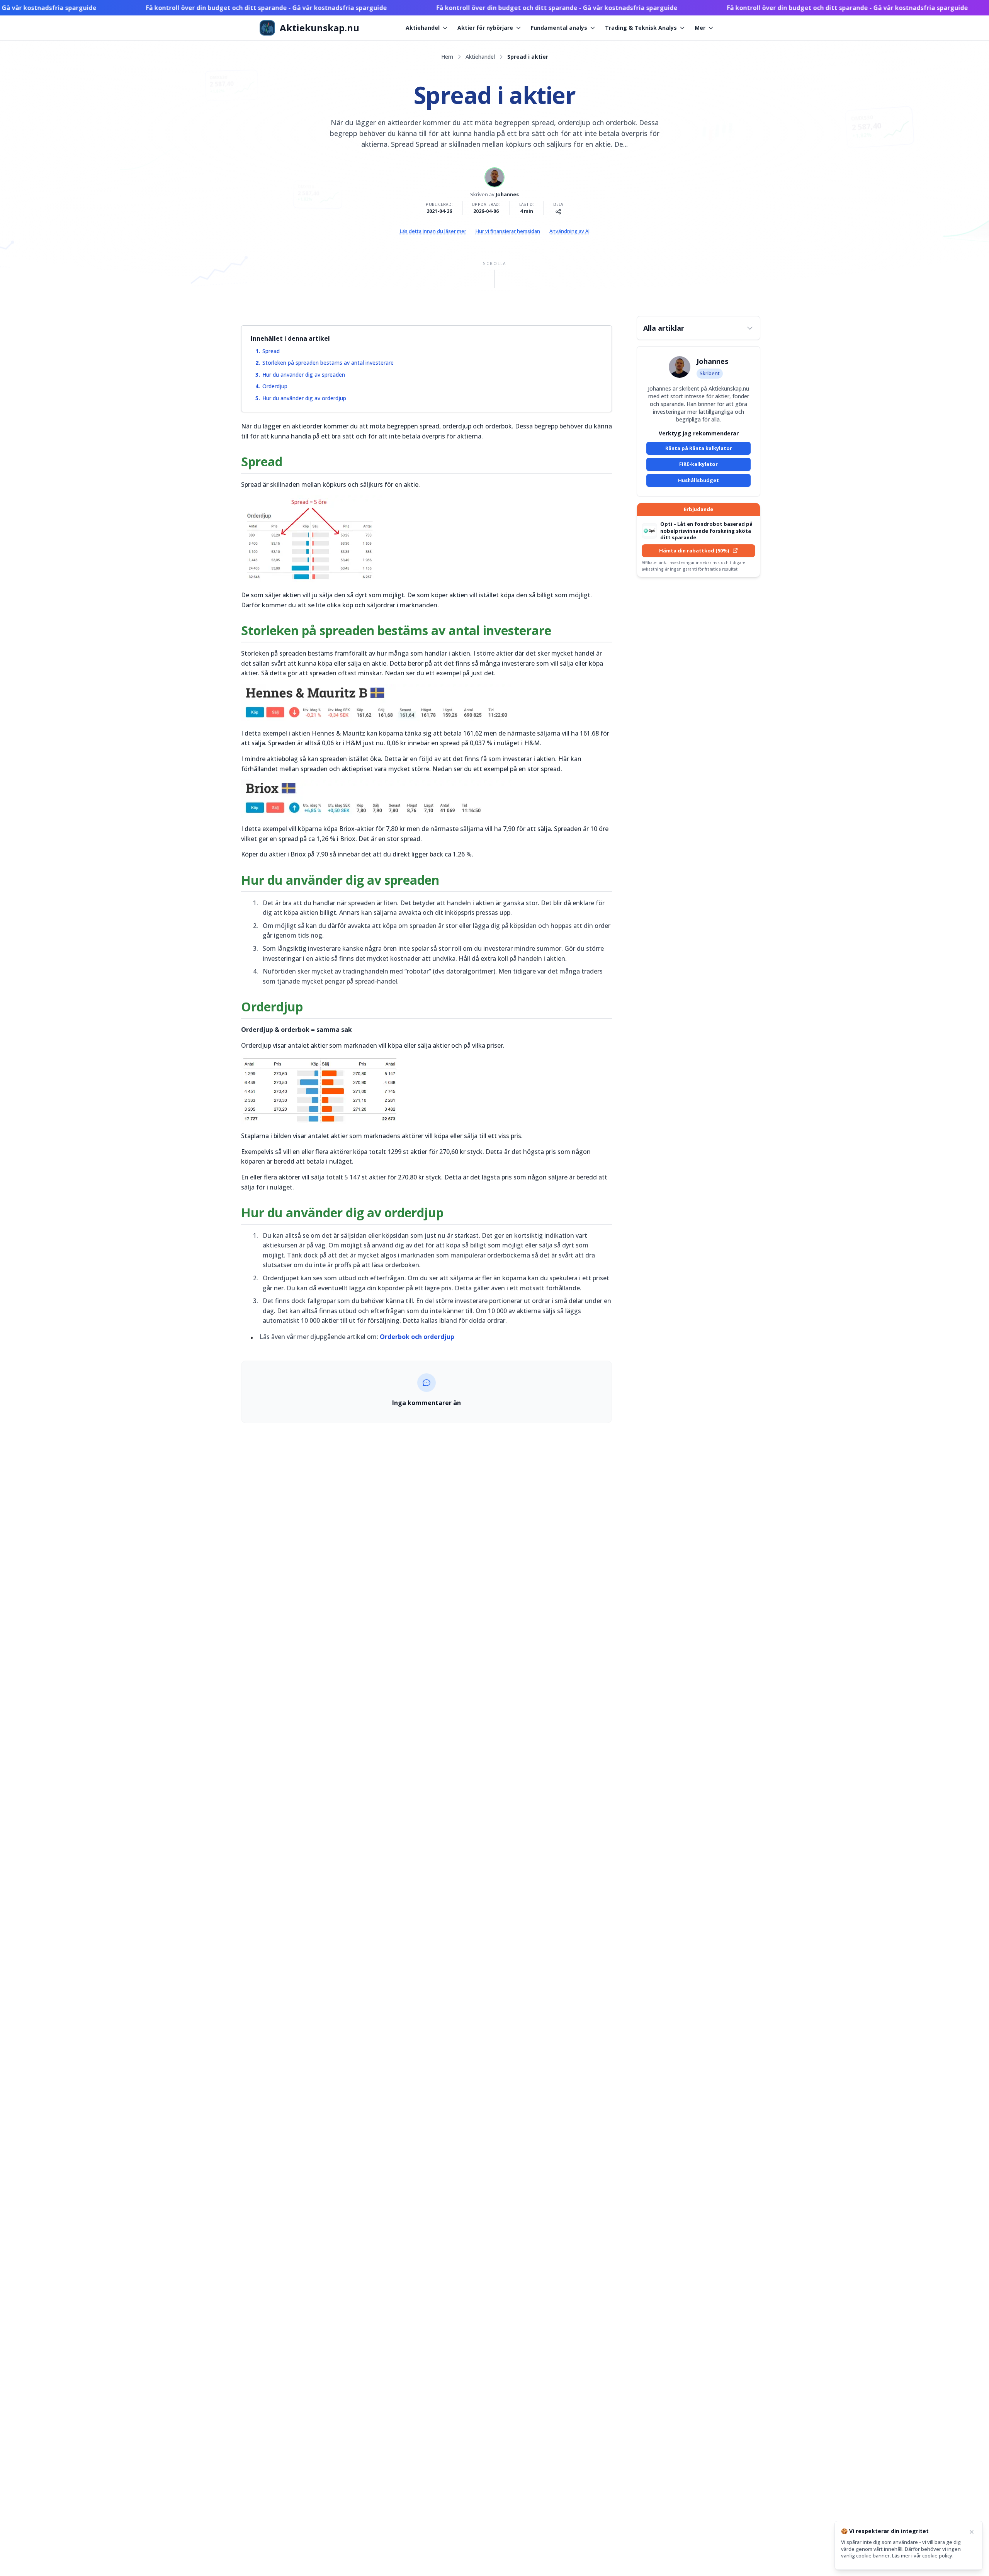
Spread (271, 351)
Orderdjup (275, 386)
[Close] (972, 2532)
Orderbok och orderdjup (417, 1337)
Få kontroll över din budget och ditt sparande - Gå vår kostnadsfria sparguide (216, 8)
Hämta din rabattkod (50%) (694, 551)
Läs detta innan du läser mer (433, 231)
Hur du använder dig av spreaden (304, 375)
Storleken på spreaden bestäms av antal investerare (328, 363)
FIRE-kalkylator (698, 464)
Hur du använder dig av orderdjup (304, 398)
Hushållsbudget (698, 480)
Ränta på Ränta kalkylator (699, 448)
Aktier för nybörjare (485, 28)
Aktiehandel (423, 28)
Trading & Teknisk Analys (641, 28)
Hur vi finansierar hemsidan (508, 231)
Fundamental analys (559, 28)
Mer (700, 28)
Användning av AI (569, 231)
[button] (698, 328)
